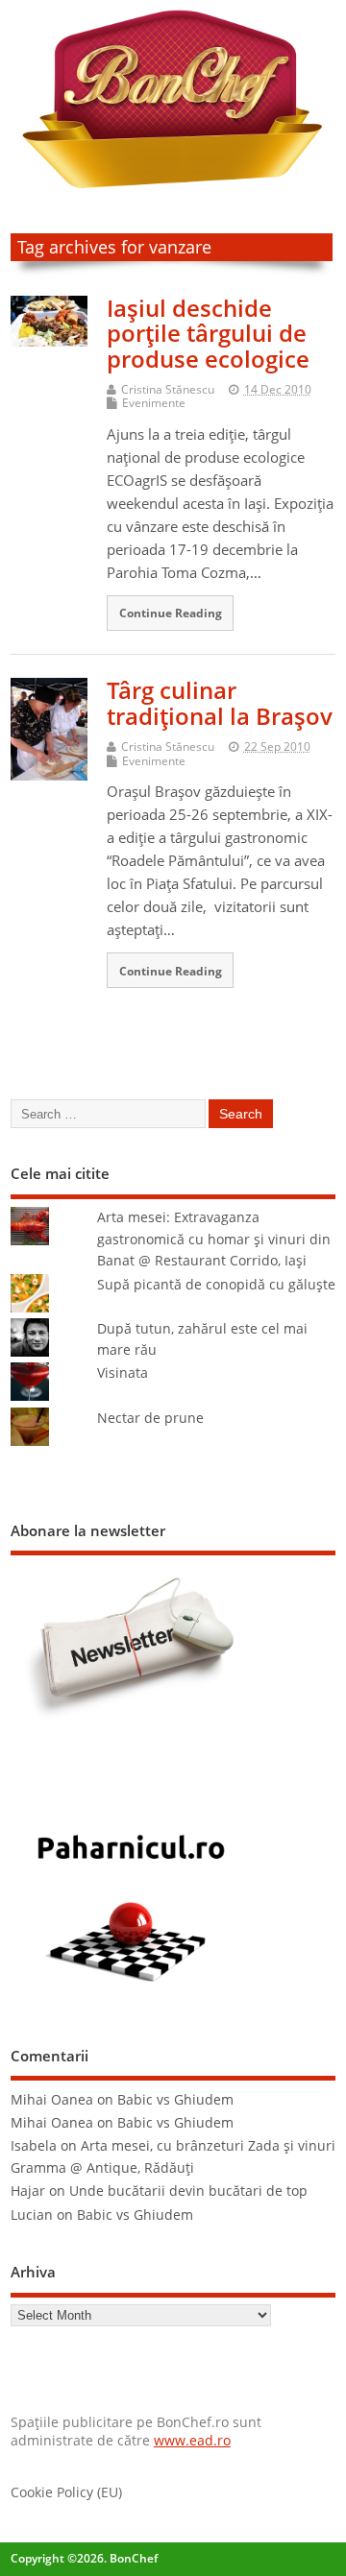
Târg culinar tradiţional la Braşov (220, 702)
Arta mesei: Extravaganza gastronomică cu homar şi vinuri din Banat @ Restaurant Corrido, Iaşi (214, 1239)
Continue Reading (171, 613)
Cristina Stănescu (168, 389)
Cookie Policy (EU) (66, 2492)
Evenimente (154, 403)
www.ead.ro (192, 2441)
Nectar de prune (150, 1418)
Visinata (123, 1373)
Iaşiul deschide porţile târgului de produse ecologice (208, 333)
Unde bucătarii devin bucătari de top (188, 2191)
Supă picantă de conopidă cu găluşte (216, 1285)
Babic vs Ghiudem (175, 2100)
